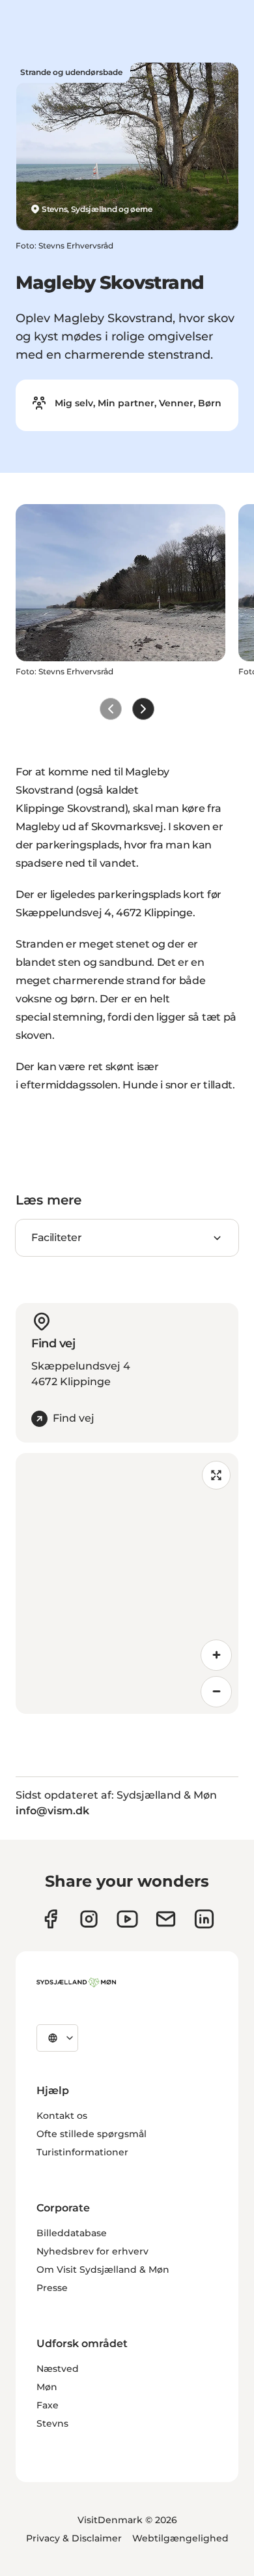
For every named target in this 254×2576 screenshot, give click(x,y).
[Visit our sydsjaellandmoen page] (50, 1919)
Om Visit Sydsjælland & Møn (103, 2269)
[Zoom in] (216, 1655)
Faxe (48, 2405)
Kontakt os (62, 2116)
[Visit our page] (89, 1919)
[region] (127, 1583)
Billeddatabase (72, 2233)
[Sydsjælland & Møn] (76, 1983)
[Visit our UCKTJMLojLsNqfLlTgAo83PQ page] (127, 1919)
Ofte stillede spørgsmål (92, 2134)
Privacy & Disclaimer (74, 2538)
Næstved (58, 2369)
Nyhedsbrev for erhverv (92, 2251)
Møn (47, 2387)
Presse (52, 2288)
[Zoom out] (216, 1692)
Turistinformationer (82, 2152)
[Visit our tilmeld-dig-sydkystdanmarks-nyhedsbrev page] (166, 1919)
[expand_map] (216, 1475)
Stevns (52, 2423)
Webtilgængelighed (180, 2538)
